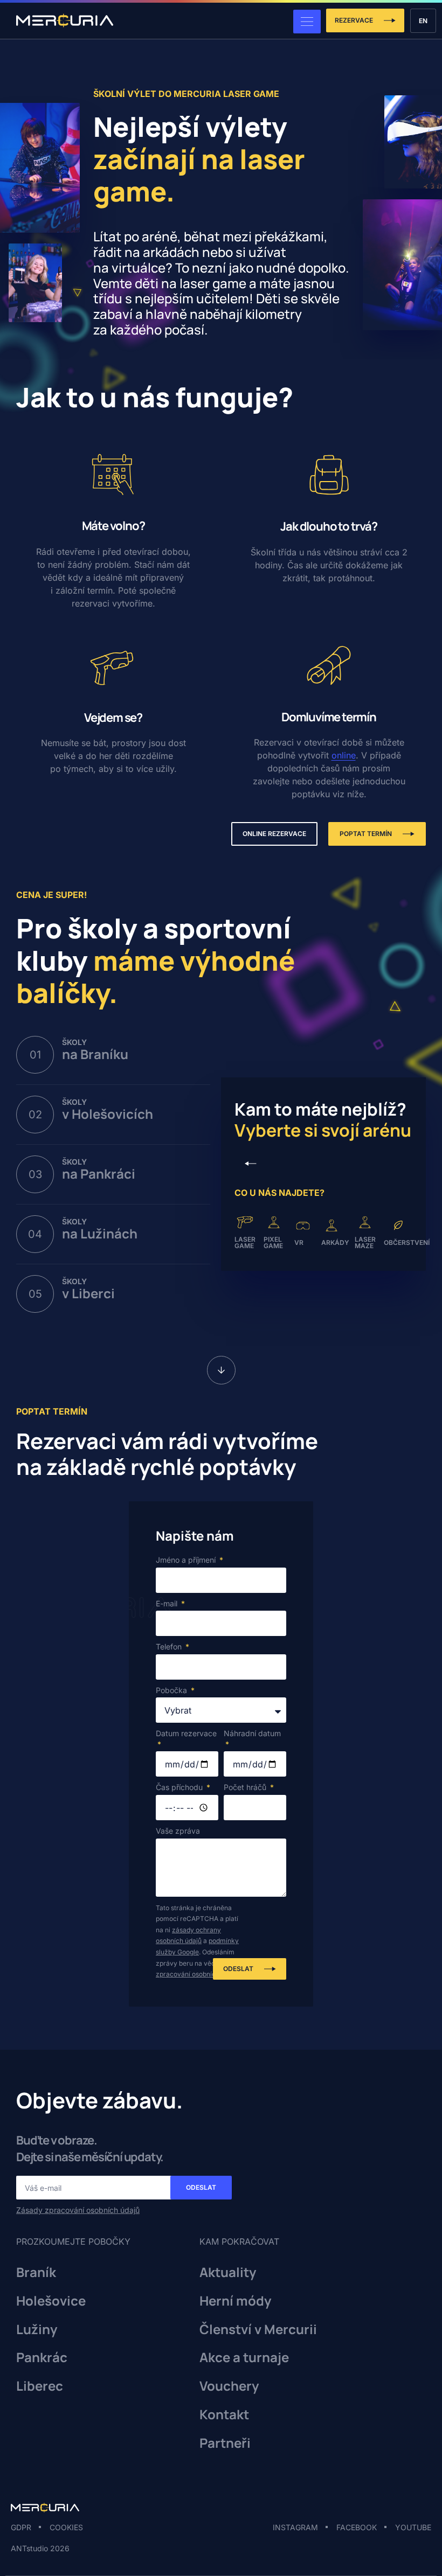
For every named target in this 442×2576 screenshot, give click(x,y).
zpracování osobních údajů (197, 1974)
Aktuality (228, 2272)
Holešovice (51, 2301)
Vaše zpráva (178, 1831)
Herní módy (235, 2301)
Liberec (40, 2386)
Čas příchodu (180, 1787)
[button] (251, 1164)
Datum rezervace (186, 1733)
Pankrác (42, 2358)
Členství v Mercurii (258, 2330)
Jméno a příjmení (187, 1560)
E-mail (168, 1603)
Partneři (225, 2443)
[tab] (113, 1060)
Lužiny (37, 2330)
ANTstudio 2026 (40, 2548)
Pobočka (172, 1690)
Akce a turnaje (244, 2358)
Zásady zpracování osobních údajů (78, 2210)
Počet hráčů (246, 1787)
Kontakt (224, 2415)
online (344, 755)
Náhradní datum (252, 1733)
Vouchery (229, 2386)
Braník (36, 2272)
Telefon (170, 1646)
